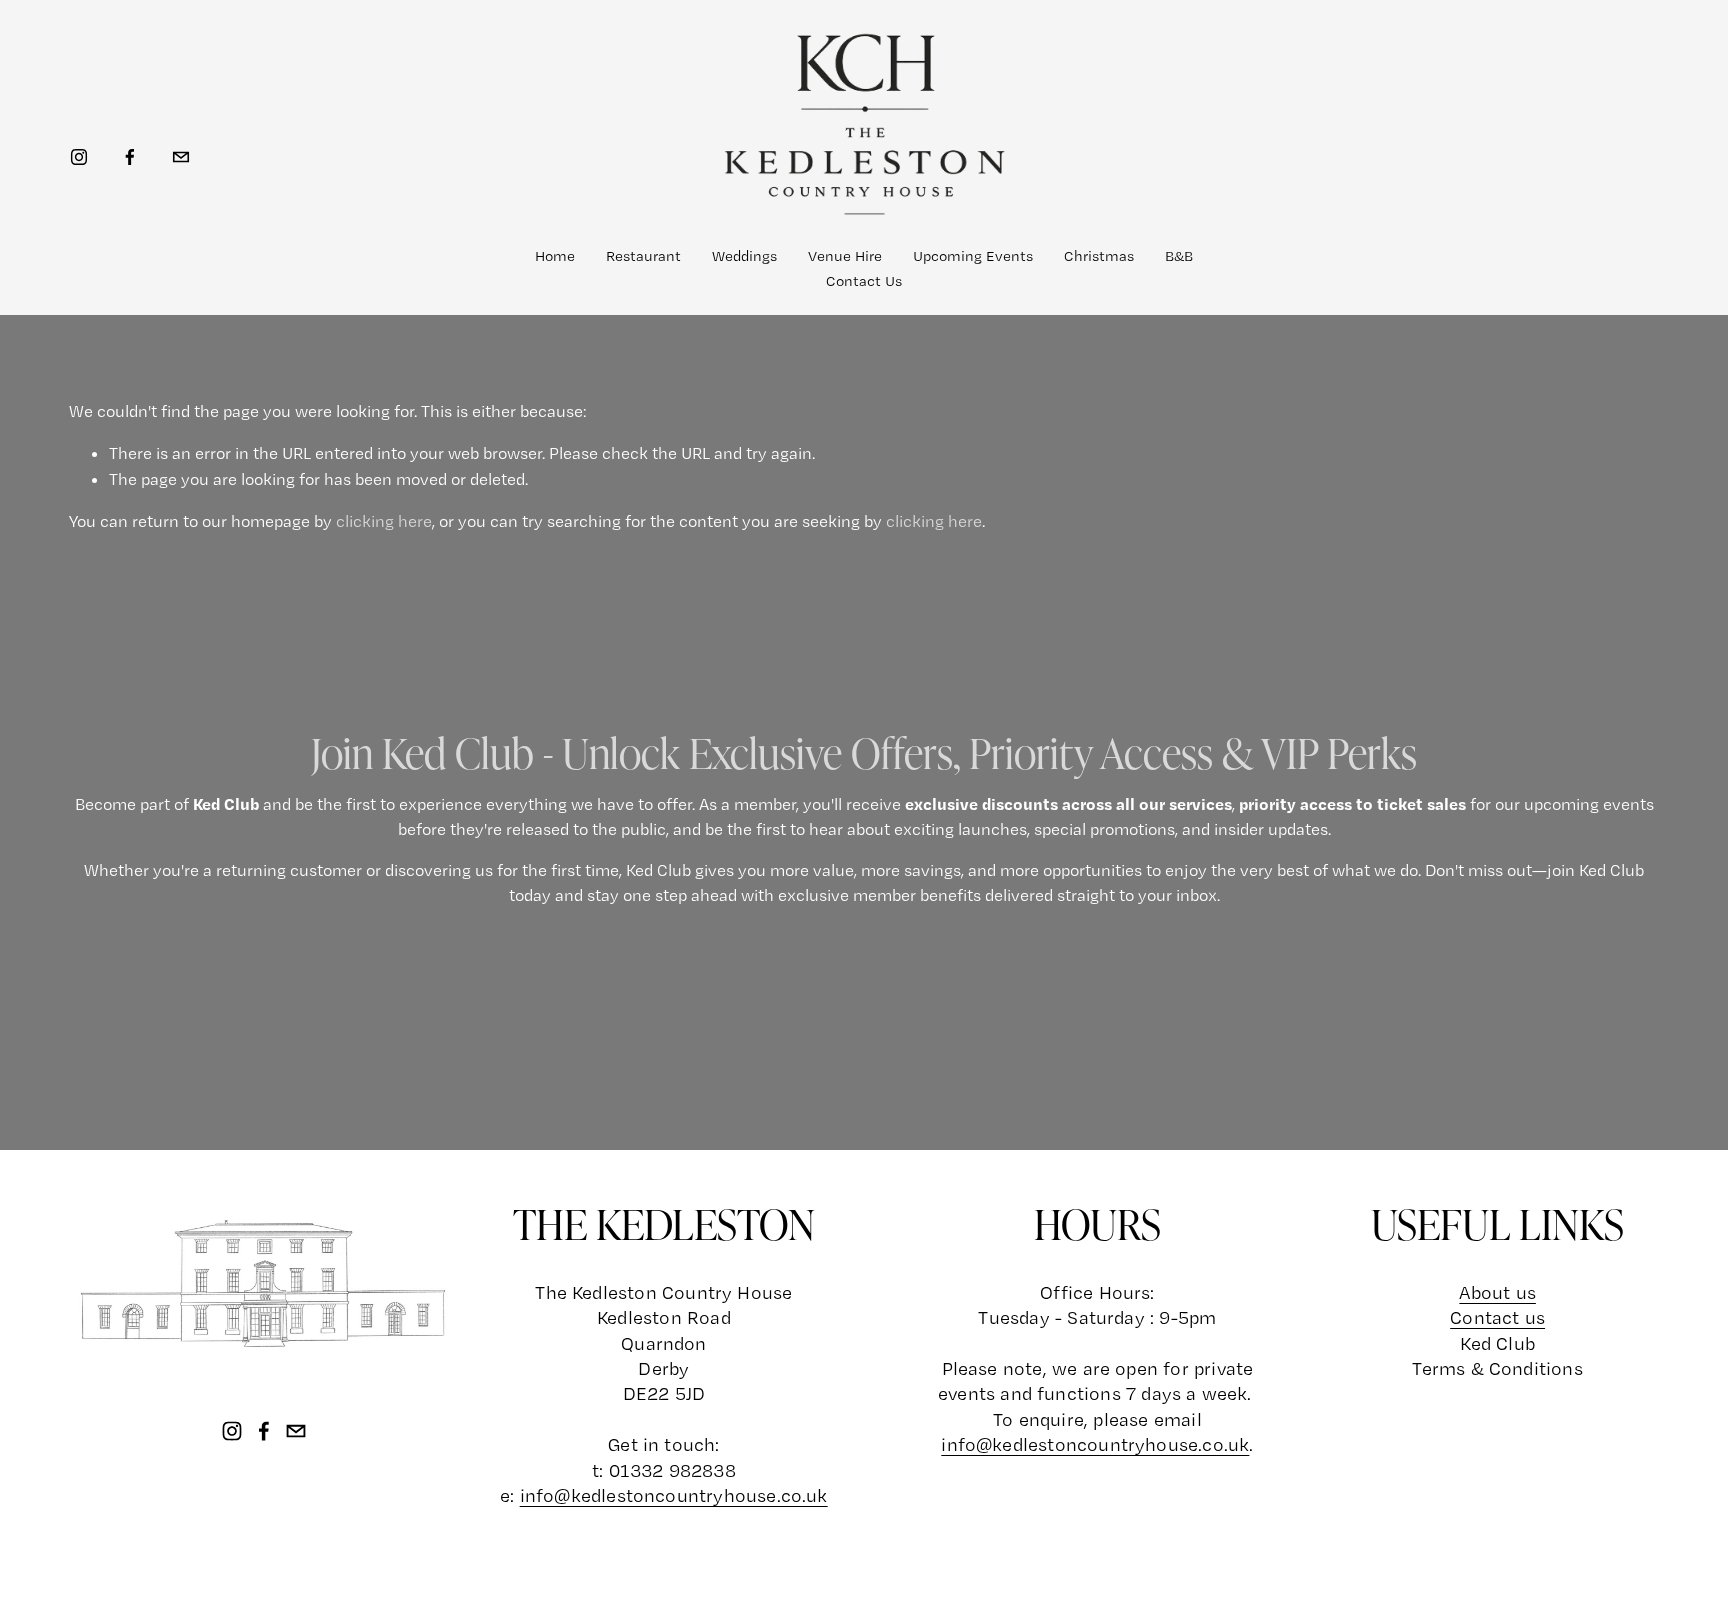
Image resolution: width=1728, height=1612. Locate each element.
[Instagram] (79, 157)
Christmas (1099, 256)
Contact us (1497, 1317)
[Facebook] (130, 157)
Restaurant (643, 256)
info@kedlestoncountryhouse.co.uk (1095, 1444)
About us (1497, 1292)
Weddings (744, 256)
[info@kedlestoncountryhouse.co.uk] (181, 157)
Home (555, 256)
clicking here (384, 521)
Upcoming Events (973, 256)
